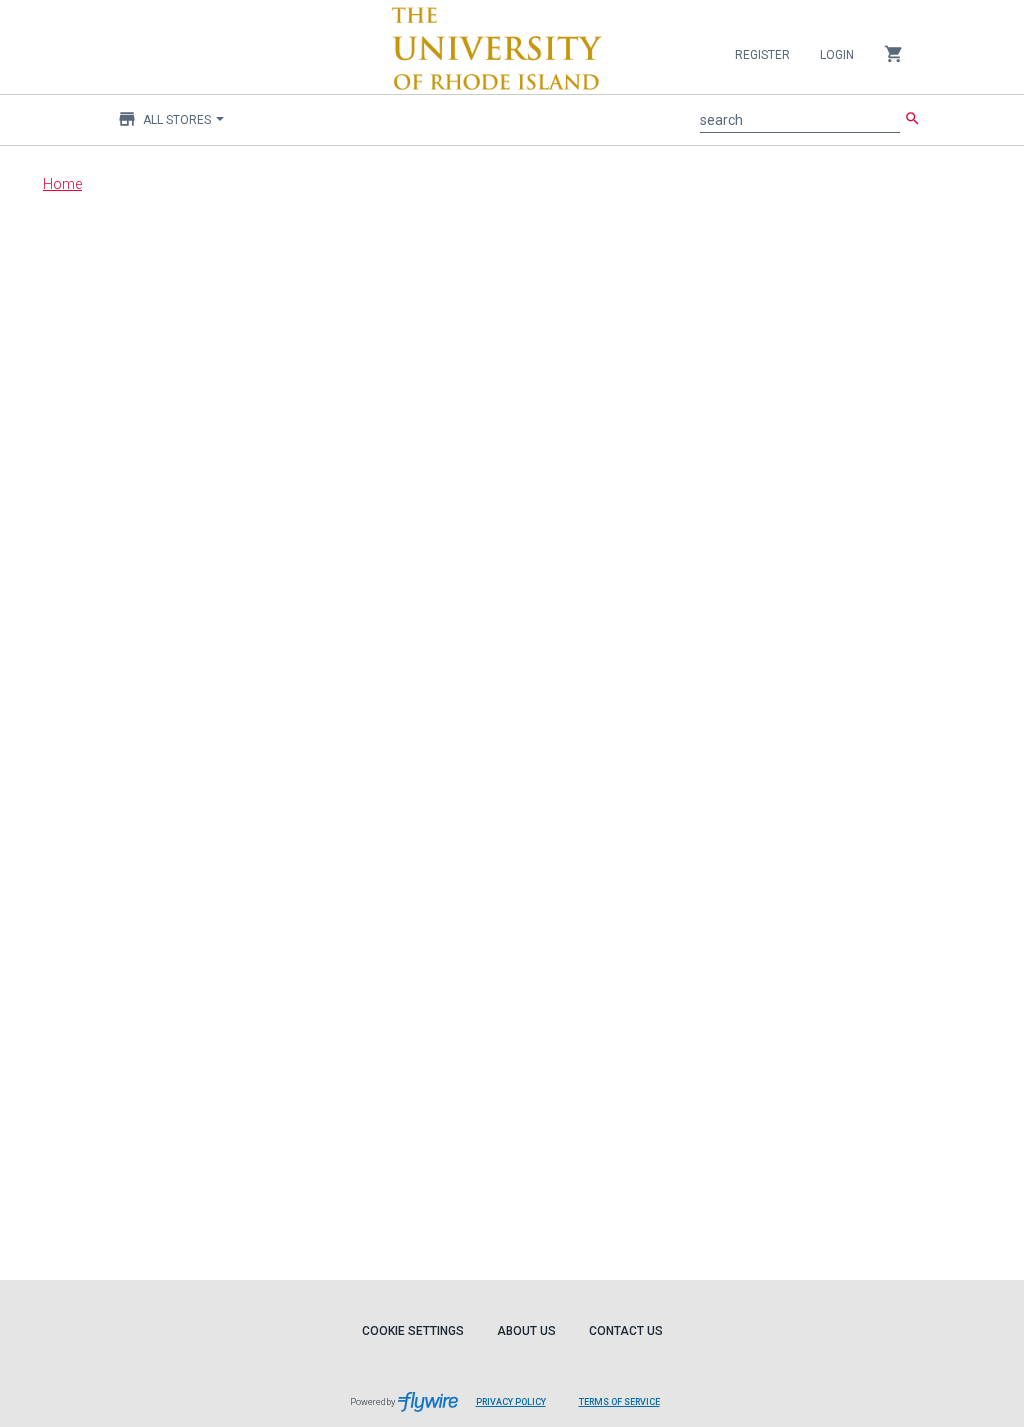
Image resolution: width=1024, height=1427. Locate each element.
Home (62, 184)
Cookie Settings (413, 1331)
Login (837, 55)
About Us (526, 1331)
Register (762, 55)
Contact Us (626, 1331)
